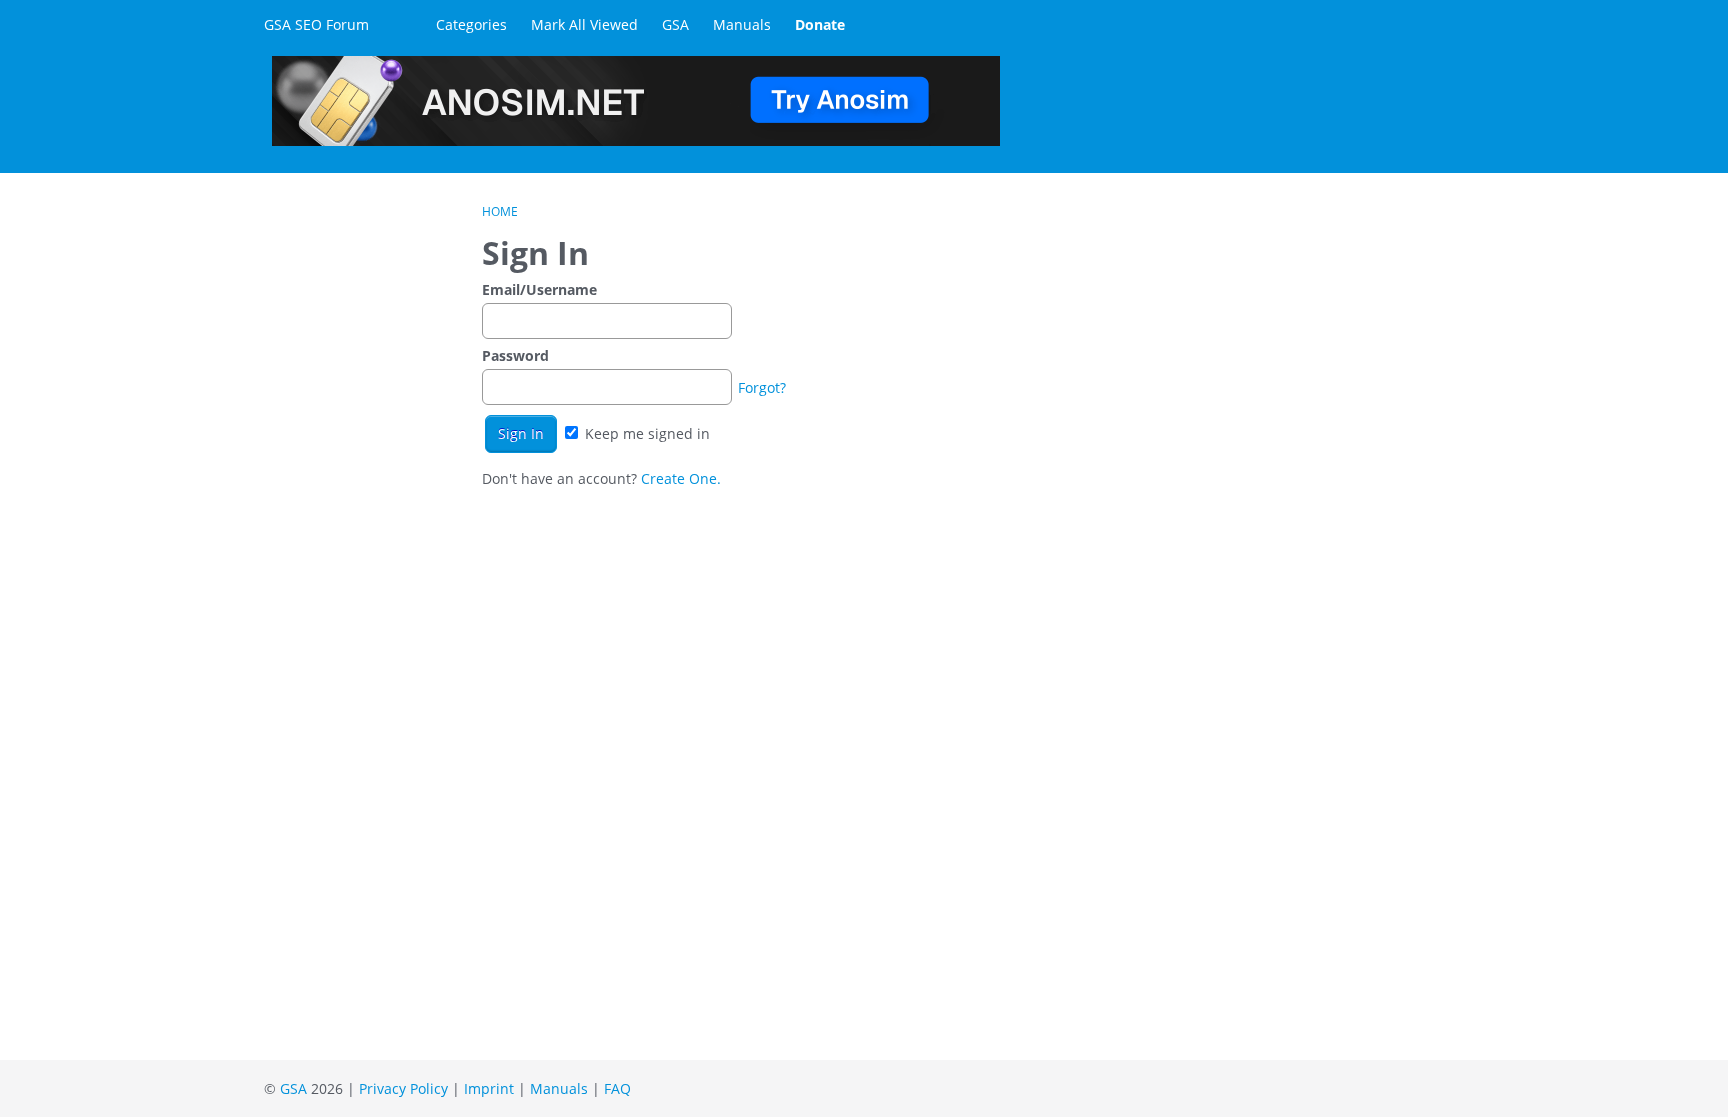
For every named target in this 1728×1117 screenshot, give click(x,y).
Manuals (742, 24)
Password (515, 355)
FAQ (617, 1088)
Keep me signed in (645, 433)
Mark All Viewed (584, 24)
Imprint (489, 1088)
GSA (675, 24)
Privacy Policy (403, 1088)
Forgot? (762, 387)
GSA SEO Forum (316, 24)
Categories (471, 24)
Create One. (681, 478)
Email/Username (539, 289)
